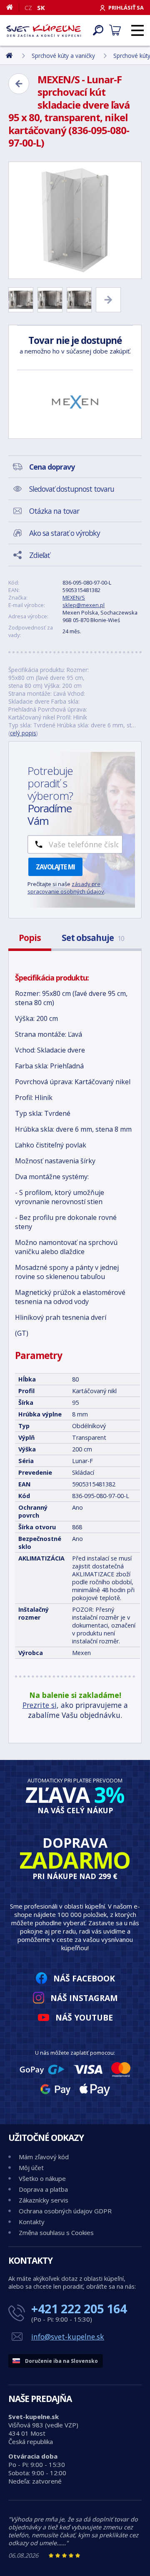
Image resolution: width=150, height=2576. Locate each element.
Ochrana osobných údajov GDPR (65, 2211)
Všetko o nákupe (42, 2178)
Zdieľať (39, 555)
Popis (30, 938)
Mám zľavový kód (44, 2157)
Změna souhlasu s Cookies (56, 2233)
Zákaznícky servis (44, 2200)
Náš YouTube (84, 2017)
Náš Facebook (84, 1978)
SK (41, 7)
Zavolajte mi (55, 867)
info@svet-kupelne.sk (68, 2337)
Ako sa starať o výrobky (65, 533)
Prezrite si (40, 1705)
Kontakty (32, 2222)
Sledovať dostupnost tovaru (72, 489)
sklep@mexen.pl (84, 605)
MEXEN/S (74, 597)
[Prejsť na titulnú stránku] (44, 30)
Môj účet (31, 2168)
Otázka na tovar (54, 511)
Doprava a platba (43, 2189)
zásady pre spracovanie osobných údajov (66, 888)
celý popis (23, 733)
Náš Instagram (84, 1998)
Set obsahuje (93, 938)
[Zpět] (19, 84)
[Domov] (13, 7)
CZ (28, 7)
